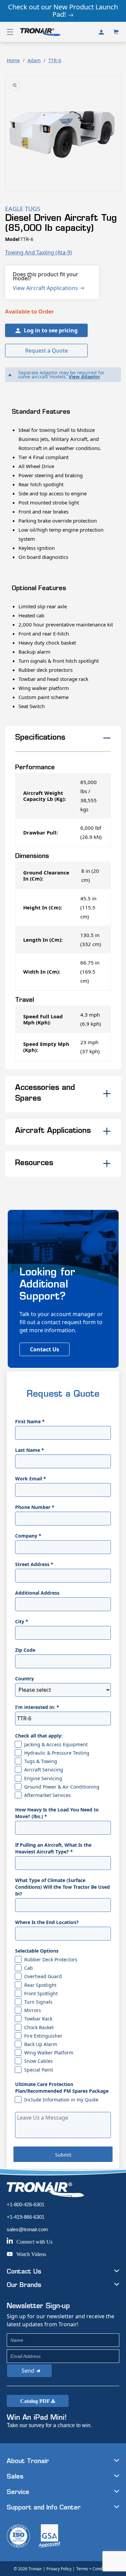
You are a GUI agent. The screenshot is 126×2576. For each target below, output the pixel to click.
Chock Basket (39, 2027)
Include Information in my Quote (61, 2100)
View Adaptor (84, 377)
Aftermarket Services (48, 1795)
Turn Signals (38, 2002)
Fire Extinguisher (43, 2036)
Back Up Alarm (41, 2044)
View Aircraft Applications (46, 288)
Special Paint (39, 2070)
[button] (10, 32)
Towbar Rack (38, 2019)
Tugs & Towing (41, 1761)
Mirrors (33, 2010)
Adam (34, 60)
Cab (29, 1968)
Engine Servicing (43, 1778)
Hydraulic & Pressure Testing (57, 1753)
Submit (63, 2155)
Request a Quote (47, 351)
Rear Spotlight (40, 1985)
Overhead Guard (43, 1976)
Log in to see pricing (51, 330)
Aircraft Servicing (44, 1770)
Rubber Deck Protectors (51, 1959)
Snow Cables (38, 2061)
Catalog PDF (36, 2401)
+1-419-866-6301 (26, 2217)
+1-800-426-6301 (26, 2204)
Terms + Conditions (94, 2569)
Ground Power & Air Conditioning (62, 1787)
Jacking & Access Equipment (56, 1744)
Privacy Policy (59, 2569)
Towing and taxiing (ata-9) (38, 252)
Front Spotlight (41, 1993)
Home (13, 60)
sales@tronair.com (27, 2229)
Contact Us (45, 1349)
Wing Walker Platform (49, 2053)
